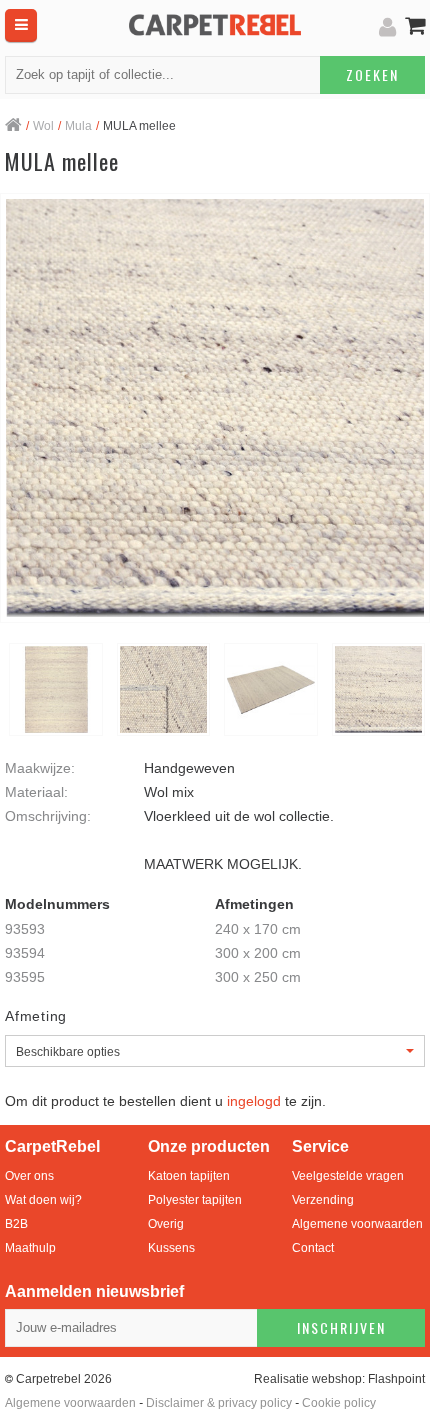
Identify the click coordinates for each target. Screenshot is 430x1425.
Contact (313, 1248)
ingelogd (254, 1101)
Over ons (29, 1176)
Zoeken (372, 74)
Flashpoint (396, 1379)
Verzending (323, 1200)
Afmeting (36, 1016)
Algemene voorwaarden (357, 1224)
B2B (16, 1224)
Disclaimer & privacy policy (219, 1403)
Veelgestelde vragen (348, 1176)
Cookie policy (339, 1403)
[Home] (13, 127)
